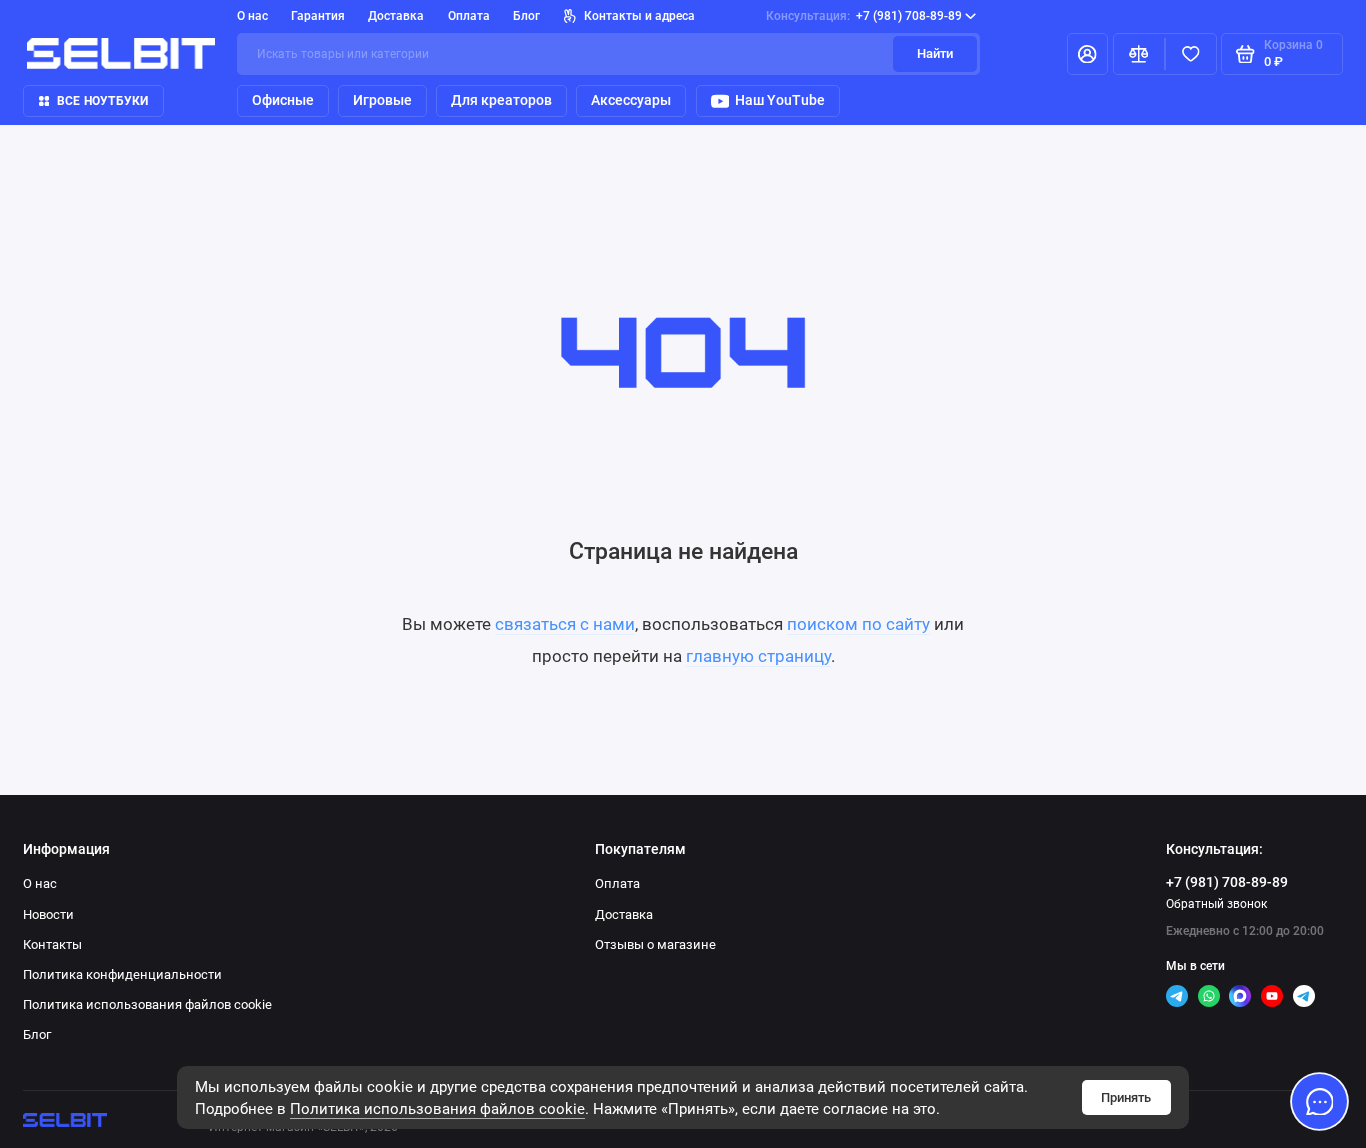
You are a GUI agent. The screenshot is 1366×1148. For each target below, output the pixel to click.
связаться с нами (565, 624)
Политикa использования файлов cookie (437, 1109)
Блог (526, 16)
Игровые (382, 100)
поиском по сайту (858, 624)
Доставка (396, 16)
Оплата (469, 16)
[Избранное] (1191, 54)
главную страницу (758, 656)
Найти (935, 53)
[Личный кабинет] (1087, 54)
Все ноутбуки (103, 101)
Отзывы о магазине (655, 944)
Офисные (283, 100)
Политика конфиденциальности (122, 974)
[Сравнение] (1139, 54)
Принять (1126, 1097)
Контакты (52, 944)
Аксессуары (631, 100)
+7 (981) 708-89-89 (864, 16)
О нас (252, 16)
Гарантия (318, 16)
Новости (48, 914)
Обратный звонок (1216, 904)
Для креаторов (501, 100)
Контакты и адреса (639, 16)
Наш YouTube (780, 100)
